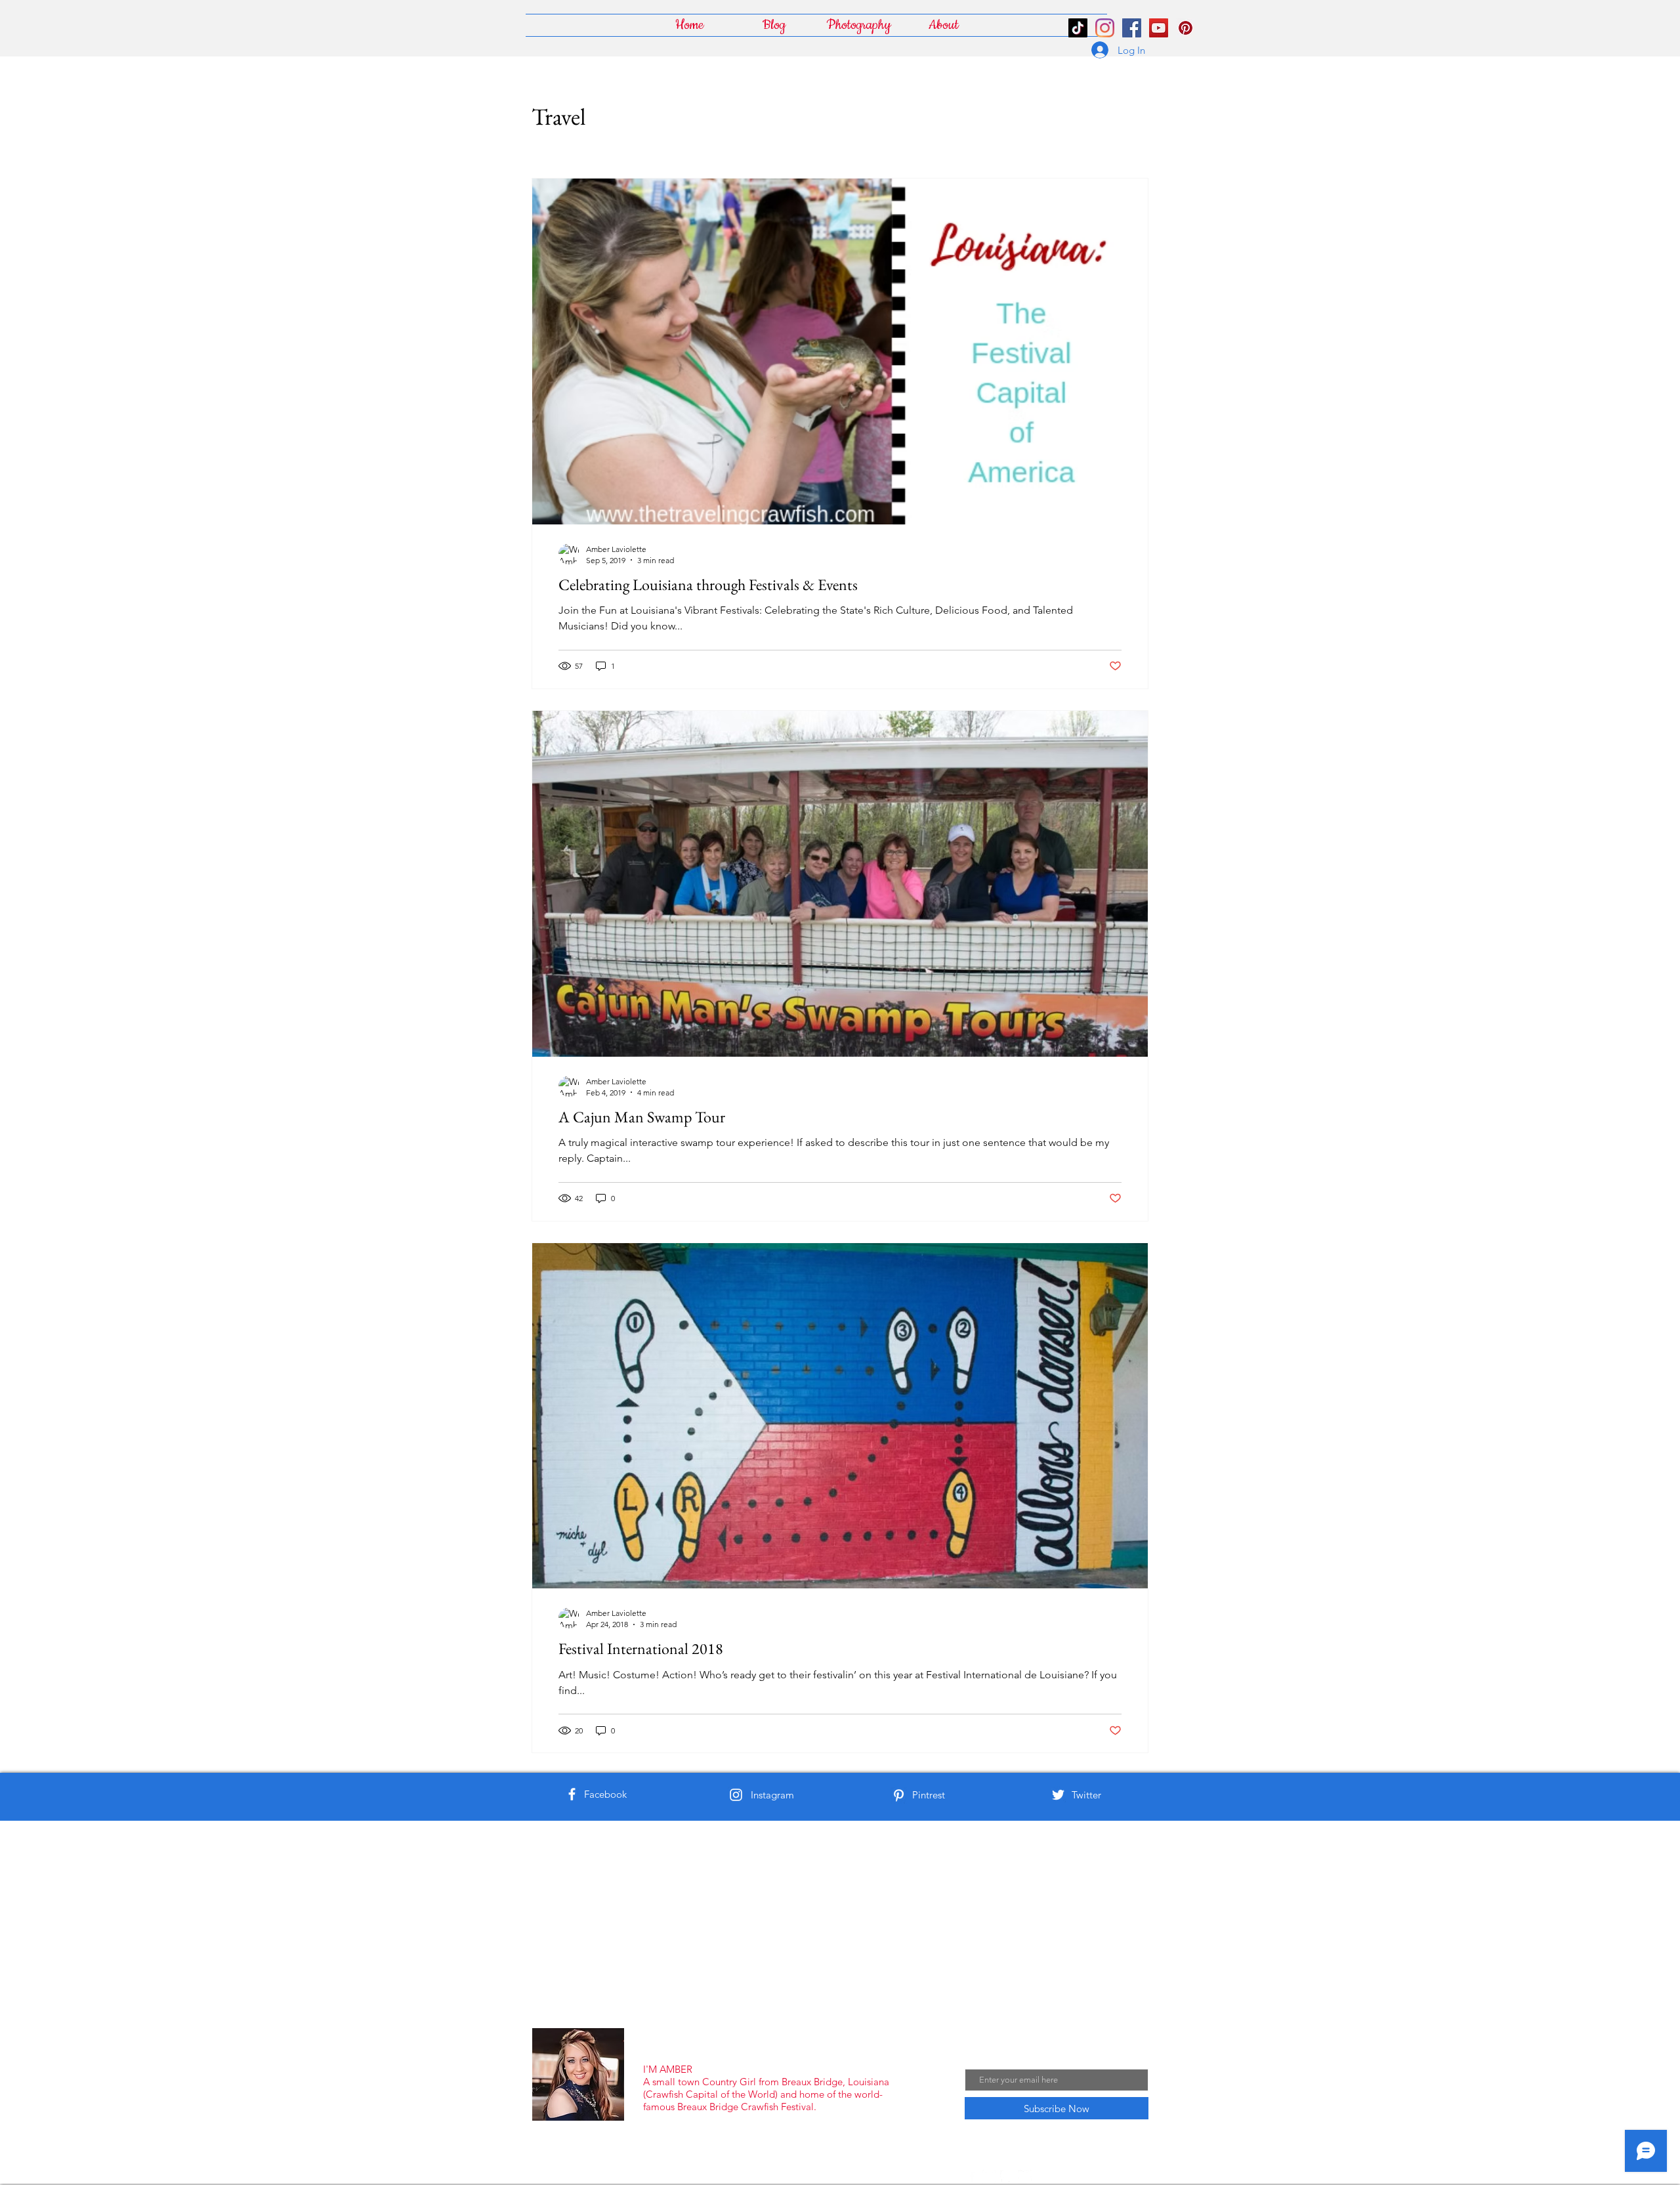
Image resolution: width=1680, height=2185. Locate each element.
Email (977, 2058)
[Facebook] (572, 1794)
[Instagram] (1105, 28)
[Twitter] (1058, 1795)
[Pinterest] (899, 1795)
